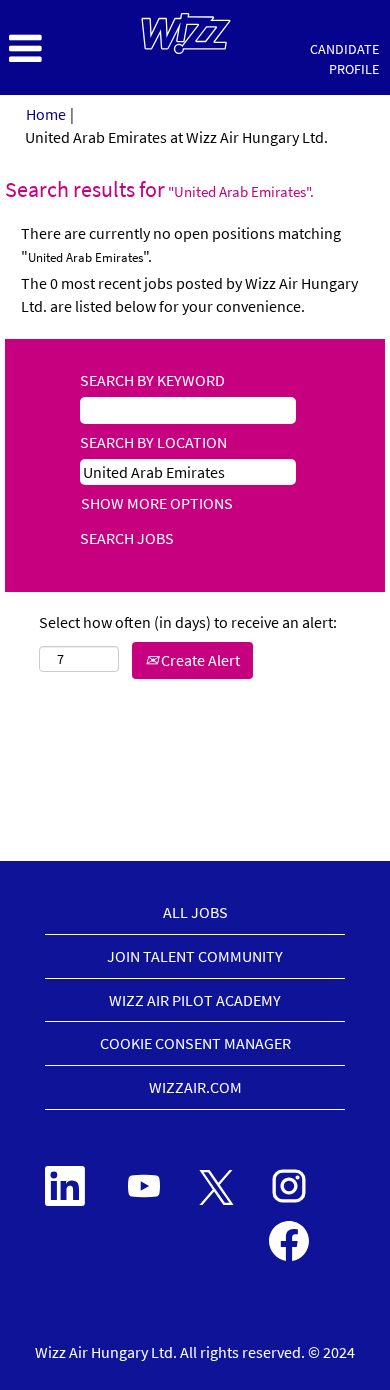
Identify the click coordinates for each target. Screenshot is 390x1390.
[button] (65, 49)
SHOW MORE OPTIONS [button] (157, 503)
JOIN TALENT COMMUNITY (195, 956)
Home (46, 114)
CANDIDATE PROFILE (344, 59)
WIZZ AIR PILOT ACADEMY (195, 1000)
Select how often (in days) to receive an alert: (188, 622)
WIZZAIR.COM (195, 1087)
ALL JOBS (195, 912)
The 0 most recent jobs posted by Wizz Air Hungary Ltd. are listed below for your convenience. (189, 294)
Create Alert (199, 660)
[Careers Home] (186, 33)
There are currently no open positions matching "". (181, 244)
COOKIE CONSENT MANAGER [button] (195, 1043)
